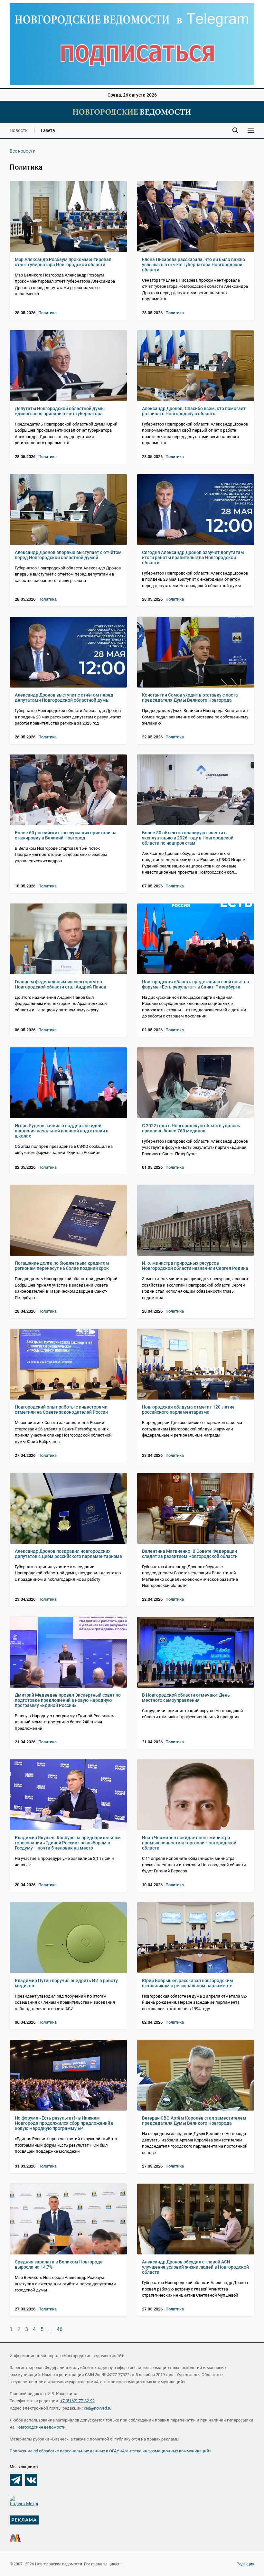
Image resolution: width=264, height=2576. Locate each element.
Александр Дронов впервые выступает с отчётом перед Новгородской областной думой (68, 555)
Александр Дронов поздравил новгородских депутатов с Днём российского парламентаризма (68, 1554)
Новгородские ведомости (41, 2427)
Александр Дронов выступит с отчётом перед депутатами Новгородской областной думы (64, 698)
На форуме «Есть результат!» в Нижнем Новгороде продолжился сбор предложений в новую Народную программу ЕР (64, 2123)
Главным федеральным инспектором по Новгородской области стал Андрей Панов (61, 984)
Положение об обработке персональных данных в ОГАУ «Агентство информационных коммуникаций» (110, 2451)
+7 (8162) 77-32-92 (77, 2401)
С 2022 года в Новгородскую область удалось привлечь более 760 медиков (191, 1128)
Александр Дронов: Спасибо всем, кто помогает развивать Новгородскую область (194, 411)
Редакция (245, 2564)
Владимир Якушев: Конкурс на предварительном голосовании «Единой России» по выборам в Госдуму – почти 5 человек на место (68, 1843)
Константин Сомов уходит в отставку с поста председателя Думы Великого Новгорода (190, 698)
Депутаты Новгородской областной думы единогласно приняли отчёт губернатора (60, 411)
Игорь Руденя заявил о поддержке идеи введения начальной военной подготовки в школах (62, 1131)
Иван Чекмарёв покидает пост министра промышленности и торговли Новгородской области (189, 1843)
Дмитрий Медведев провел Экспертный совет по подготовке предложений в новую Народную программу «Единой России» (68, 1700)
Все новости (23, 151)
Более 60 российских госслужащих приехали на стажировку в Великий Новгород (66, 835)
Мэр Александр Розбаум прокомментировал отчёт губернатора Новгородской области (63, 262)
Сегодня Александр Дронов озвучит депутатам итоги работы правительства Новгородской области (193, 557)
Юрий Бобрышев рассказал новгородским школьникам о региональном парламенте (188, 1983)
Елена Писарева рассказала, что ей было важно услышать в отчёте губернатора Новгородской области (193, 265)
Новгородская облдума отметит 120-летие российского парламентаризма (188, 1410)
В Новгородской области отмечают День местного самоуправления (186, 1698)
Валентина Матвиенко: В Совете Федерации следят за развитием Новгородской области (190, 1554)
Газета (48, 130)
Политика (47, 313)
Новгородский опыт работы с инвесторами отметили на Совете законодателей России (61, 1410)
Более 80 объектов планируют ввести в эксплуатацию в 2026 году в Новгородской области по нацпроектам (188, 838)
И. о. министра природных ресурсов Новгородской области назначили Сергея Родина (195, 1266)
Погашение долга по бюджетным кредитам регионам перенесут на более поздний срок (62, 1266)
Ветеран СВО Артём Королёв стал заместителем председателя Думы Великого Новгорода (194, 2121)
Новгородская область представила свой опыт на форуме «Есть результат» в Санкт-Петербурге (196, 984)
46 (60, 2329)
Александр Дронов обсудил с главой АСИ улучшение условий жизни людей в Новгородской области (195, 2267)
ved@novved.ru (98, 2408)
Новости (19, 130)
